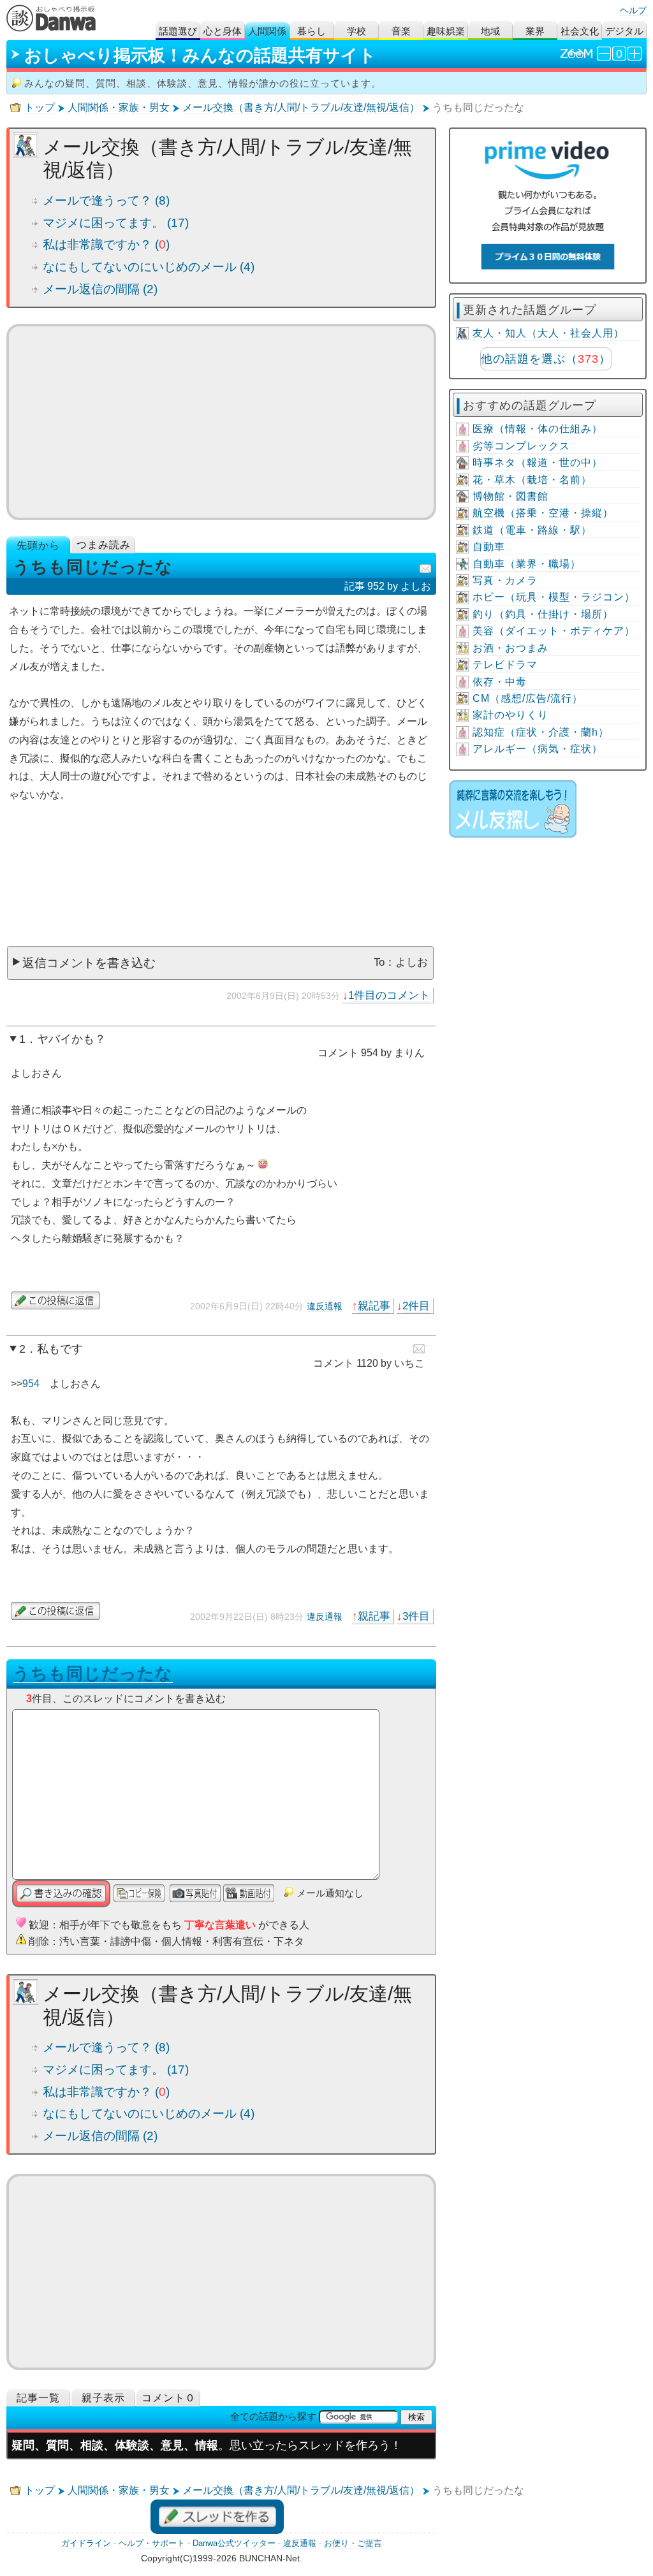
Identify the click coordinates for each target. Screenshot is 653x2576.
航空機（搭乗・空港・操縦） (543, 513)
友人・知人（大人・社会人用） (548, 333)
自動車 (489, 547)
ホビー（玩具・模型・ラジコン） (554, 597)
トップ (40, 107)
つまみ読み (104, 545)
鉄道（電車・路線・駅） (532, 530)
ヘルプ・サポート (152, 2543)
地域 (490, 31)
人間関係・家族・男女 (119, 107)
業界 (535, 31)
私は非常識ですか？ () (106, 244)
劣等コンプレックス (521, 446)
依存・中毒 (500, 682)
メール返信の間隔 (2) (100, 289)
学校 (356, 31)
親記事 (374, 1306)
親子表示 (103, 2398)
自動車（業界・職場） (527, 564)
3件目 (416, 1616)
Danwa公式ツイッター (234, 2543)
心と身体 (223, 31)
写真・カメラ (505, 580)
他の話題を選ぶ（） (546, 359)
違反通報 (325, 1306)
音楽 (401, 31)
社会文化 (580, 31)
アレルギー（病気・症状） (538, 749)
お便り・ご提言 (353, 2543)
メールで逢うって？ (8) (106, 200)
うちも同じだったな (93, 1673)
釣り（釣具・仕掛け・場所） (543, 614)
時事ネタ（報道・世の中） (538, 462)
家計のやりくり (510, 715)
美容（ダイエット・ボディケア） (554, 631)
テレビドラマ (505, 665)
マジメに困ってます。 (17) (116, 223)
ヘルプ (633, 10)
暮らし (312, 31)
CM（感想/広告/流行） (528, 698)
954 (31, 1384)
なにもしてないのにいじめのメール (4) (149, 267)
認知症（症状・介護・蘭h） (541, 732)
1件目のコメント (389, 995)
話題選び (178, 31)
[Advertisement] (221, 422)
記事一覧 (38, 2398)
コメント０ (169, 2398)
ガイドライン (86, 2543)
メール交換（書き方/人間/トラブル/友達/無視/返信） (301, 107)
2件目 (416, 1306)
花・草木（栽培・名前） (532, 480)
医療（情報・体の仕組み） (538, 429)
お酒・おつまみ (510, 648)
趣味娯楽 (446, 31)
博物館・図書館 (510, 496)
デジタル (624, 31)
